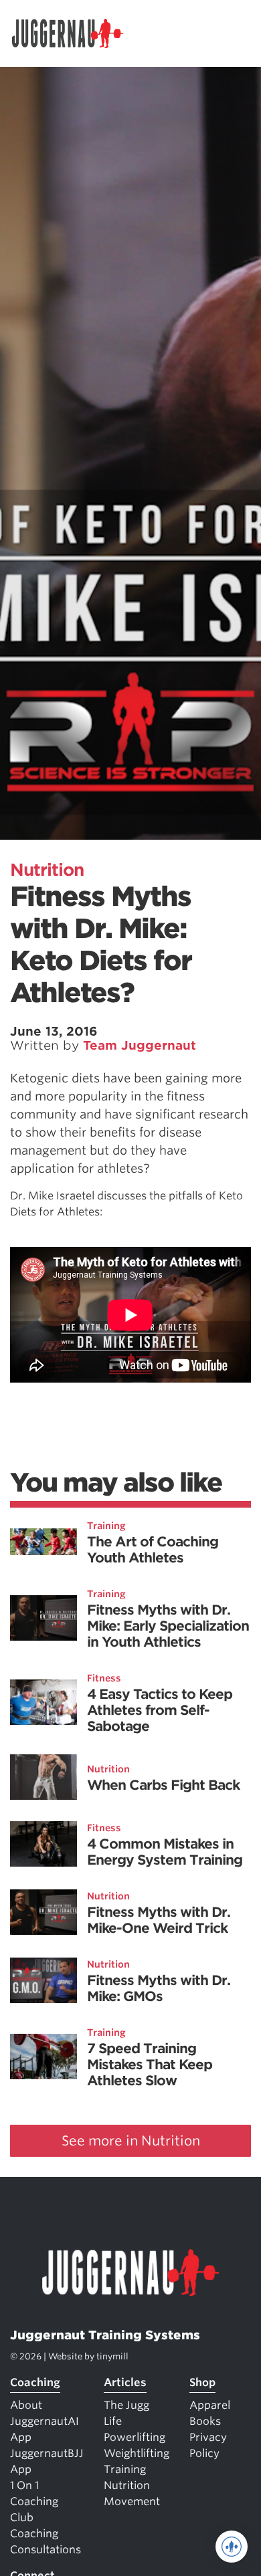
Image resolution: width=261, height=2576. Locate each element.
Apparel (210, 2405)
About (26, 2405)
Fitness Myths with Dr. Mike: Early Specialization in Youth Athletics (168, 1626)
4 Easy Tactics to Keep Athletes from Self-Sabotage (160, 1710)
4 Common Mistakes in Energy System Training (165, 1852)
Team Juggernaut (140, 1045)
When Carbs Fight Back (163, 1785)
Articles (125, 2382)
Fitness (104, 1678)
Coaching (35, 2382)
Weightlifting (137, 2453)
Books (205, 2421)
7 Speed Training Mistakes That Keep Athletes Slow (150, 2065)
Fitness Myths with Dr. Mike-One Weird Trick (159, 1920)
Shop (202, 2382)
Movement (132, 2501)
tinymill (112, 2356)
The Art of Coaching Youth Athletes (153, 1550)
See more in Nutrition (131, 2141)
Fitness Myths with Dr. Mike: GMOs (159, 1988)
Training (106, 1526)
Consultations (46, 2550)
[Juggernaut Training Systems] (74, 33)
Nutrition (47, 870)
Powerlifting (135, 2437)
